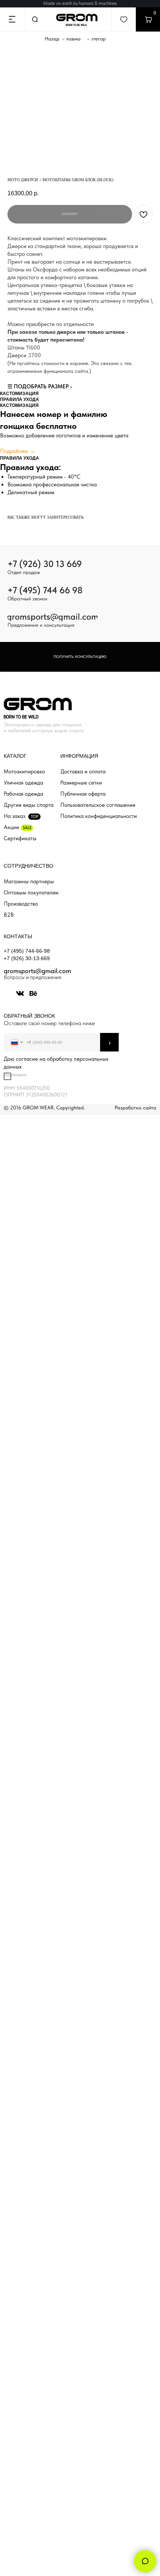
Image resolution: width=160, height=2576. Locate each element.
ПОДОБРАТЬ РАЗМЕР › (43, 387)
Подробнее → (17, 451)
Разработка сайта (135, 1108)
